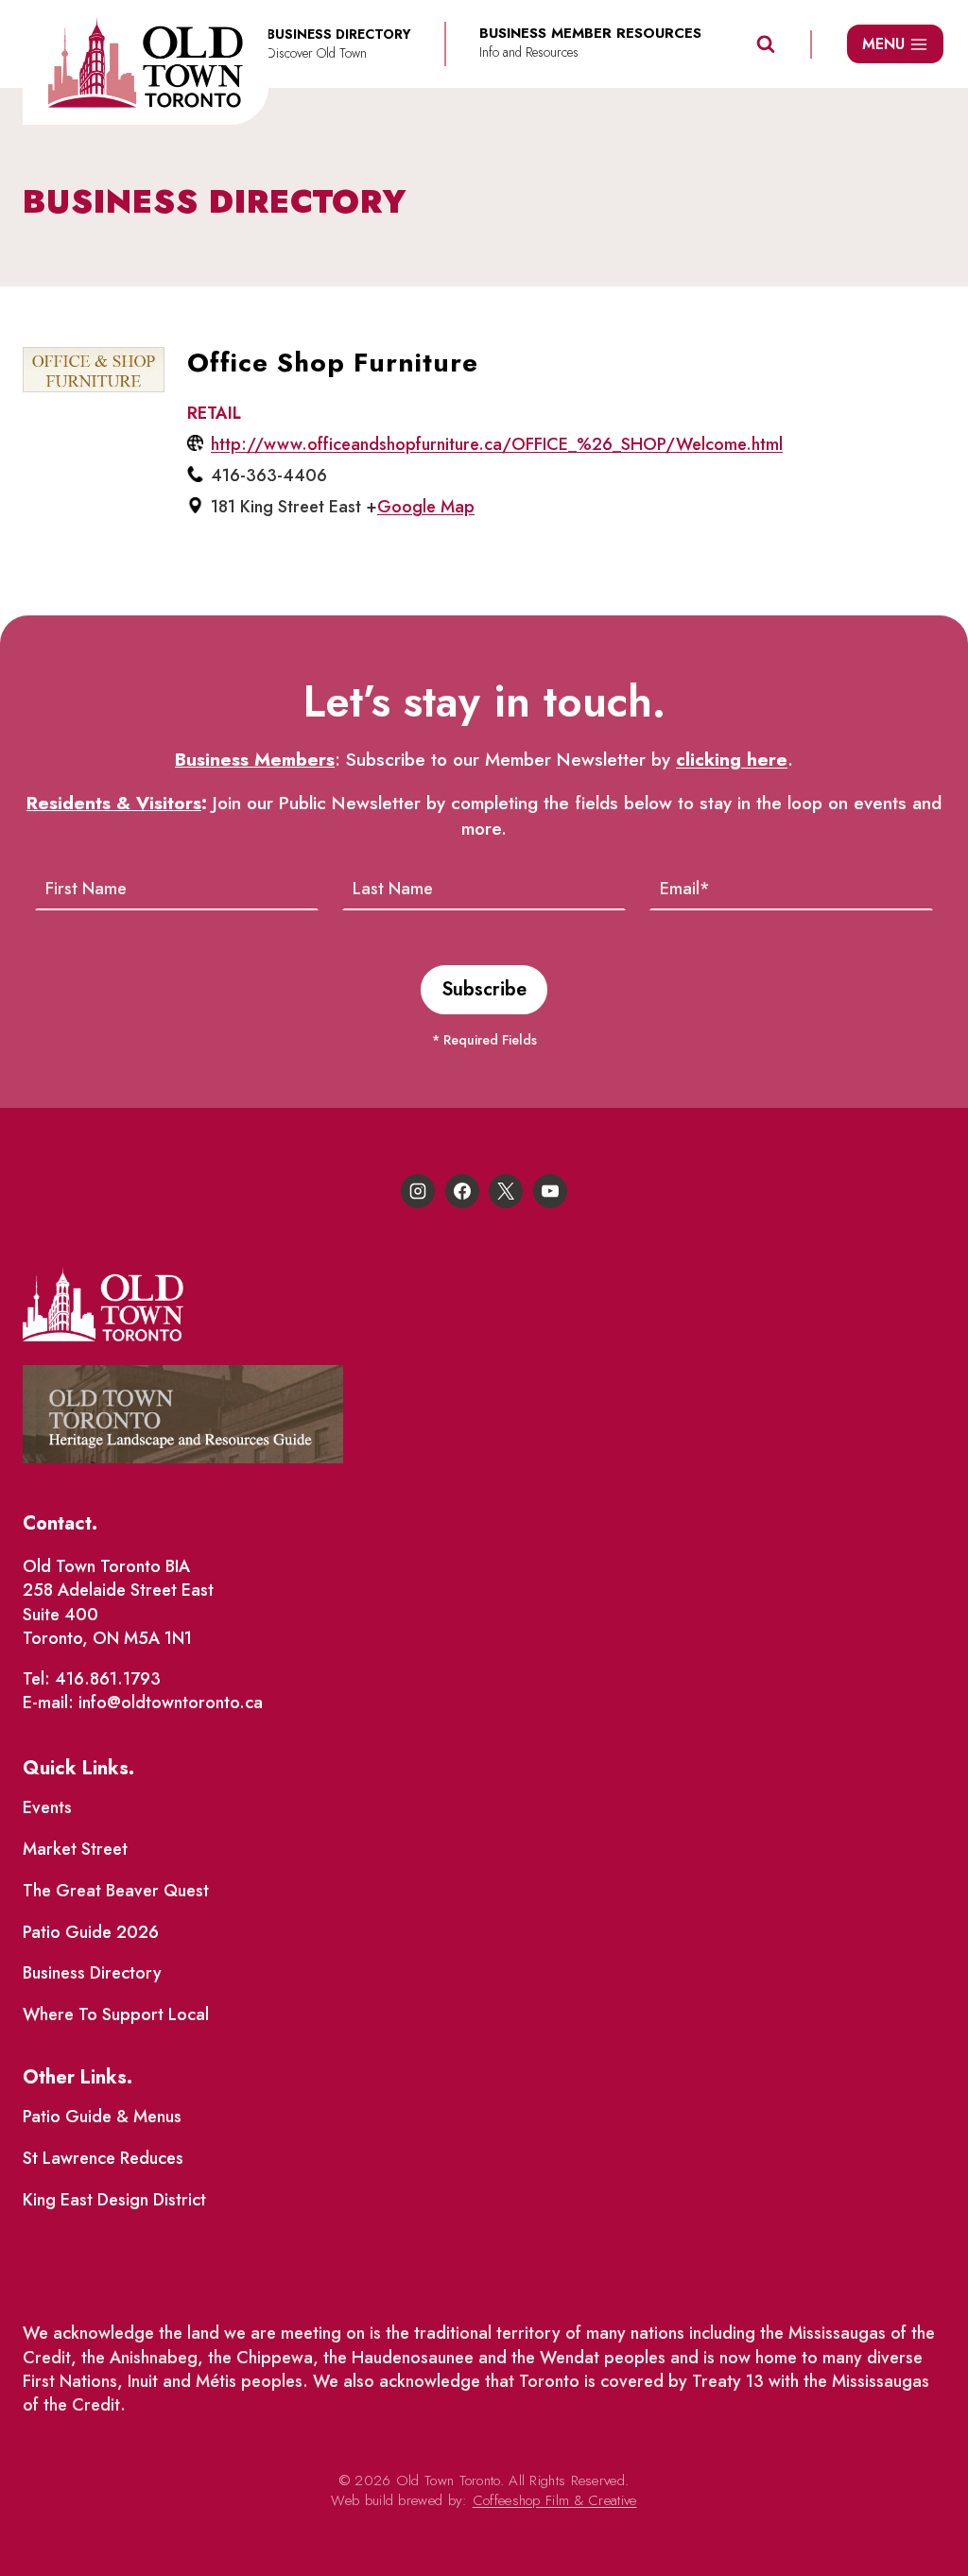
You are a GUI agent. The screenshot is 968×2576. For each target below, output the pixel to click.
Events (47, 1807)
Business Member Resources (590, 34)
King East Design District (114, 2200)
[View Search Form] (766, 44)
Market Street (75, 1849)
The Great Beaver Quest (116, 1891)
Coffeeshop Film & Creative (555, 2500)
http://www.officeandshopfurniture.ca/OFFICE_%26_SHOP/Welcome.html (497, 444)
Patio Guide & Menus (102, 2117)
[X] (506, 1191)
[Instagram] (418, 1191)
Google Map (426, 507)
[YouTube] (550, 1191)
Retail (214, 413)
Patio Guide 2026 (91, 1932)
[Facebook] (462, 1191)
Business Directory (92, 1973)
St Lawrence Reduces (103, 2158)
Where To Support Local (116, 2014)
